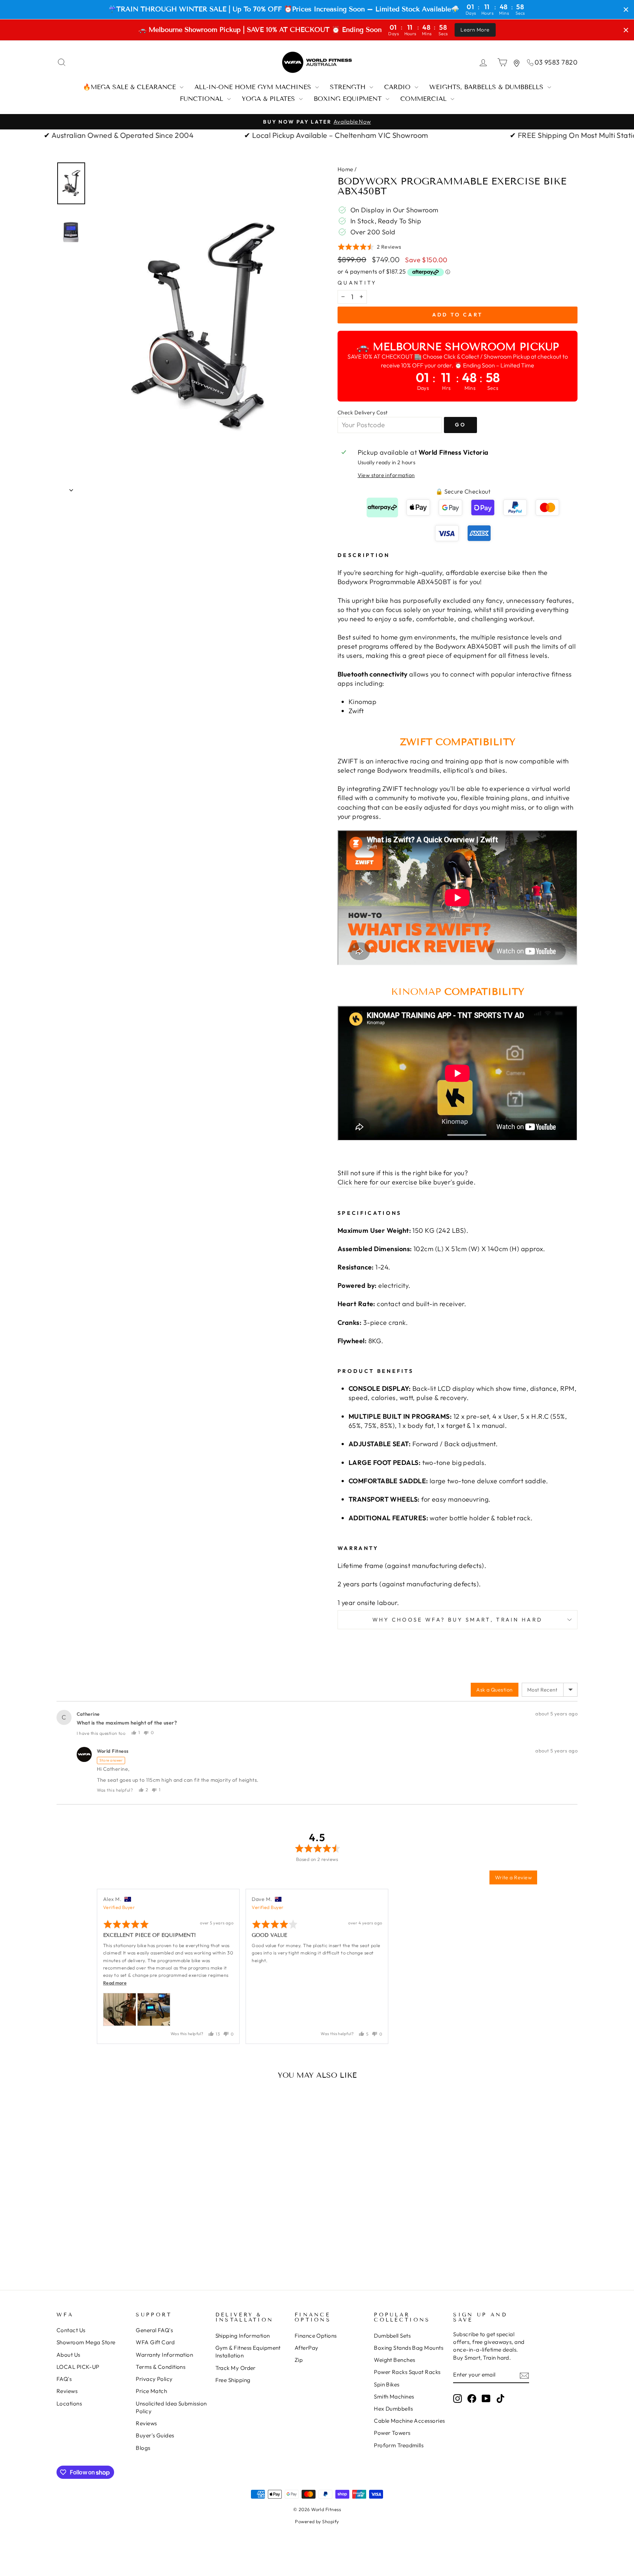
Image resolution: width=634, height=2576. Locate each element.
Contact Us (71, 2330)
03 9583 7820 (556, 62)
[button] (369, 247)
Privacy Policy (154, 2379)
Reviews (67, 2391)
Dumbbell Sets (392, 2336)
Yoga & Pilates (269, 99)
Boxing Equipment (349, 99)
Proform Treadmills (399, 2445)
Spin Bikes (387, 2384)
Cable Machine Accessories (409, 2421)
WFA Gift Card (155, 2342)
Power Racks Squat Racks (407, 2372)
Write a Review (513, 1877)
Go (460, 425)
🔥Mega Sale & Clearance (130, 87)
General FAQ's (154, 2330)
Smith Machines (394, 2397)
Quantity (357, 283)
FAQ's (64, 2379)
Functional (203, 99)
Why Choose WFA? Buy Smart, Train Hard (458, 1620)
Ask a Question (494, 1690)
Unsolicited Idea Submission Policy (171, 2407)
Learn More (475, 30)
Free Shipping (233, 2380)
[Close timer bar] (626, 10)
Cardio (398, 87)
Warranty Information (164, 2355)
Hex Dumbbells (393, 2409)
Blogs (143, 2448)
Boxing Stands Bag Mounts (409, 2348)
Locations (69, 2403)
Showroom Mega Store (86, 2342)
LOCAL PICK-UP (78, 2367)
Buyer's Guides (155, 2435)
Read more (115, 1983)
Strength (349, 87)
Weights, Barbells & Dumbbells (487, 87)
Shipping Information (243, 2336)
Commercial (425, 99)
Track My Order (236, 2368)
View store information (386, 475)
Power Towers (392, 2433)
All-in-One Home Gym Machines (254, 87)
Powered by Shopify (317, 2521)
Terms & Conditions (161, 2367)
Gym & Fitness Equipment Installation (248, 2352)
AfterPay (307, 2348)
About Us (68, 2355)
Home (345, 169)
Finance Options (316, 2336)
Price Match (151, 2391)
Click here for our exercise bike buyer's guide (406, 1182)
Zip (299, 2360)
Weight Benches (394, 2360)
